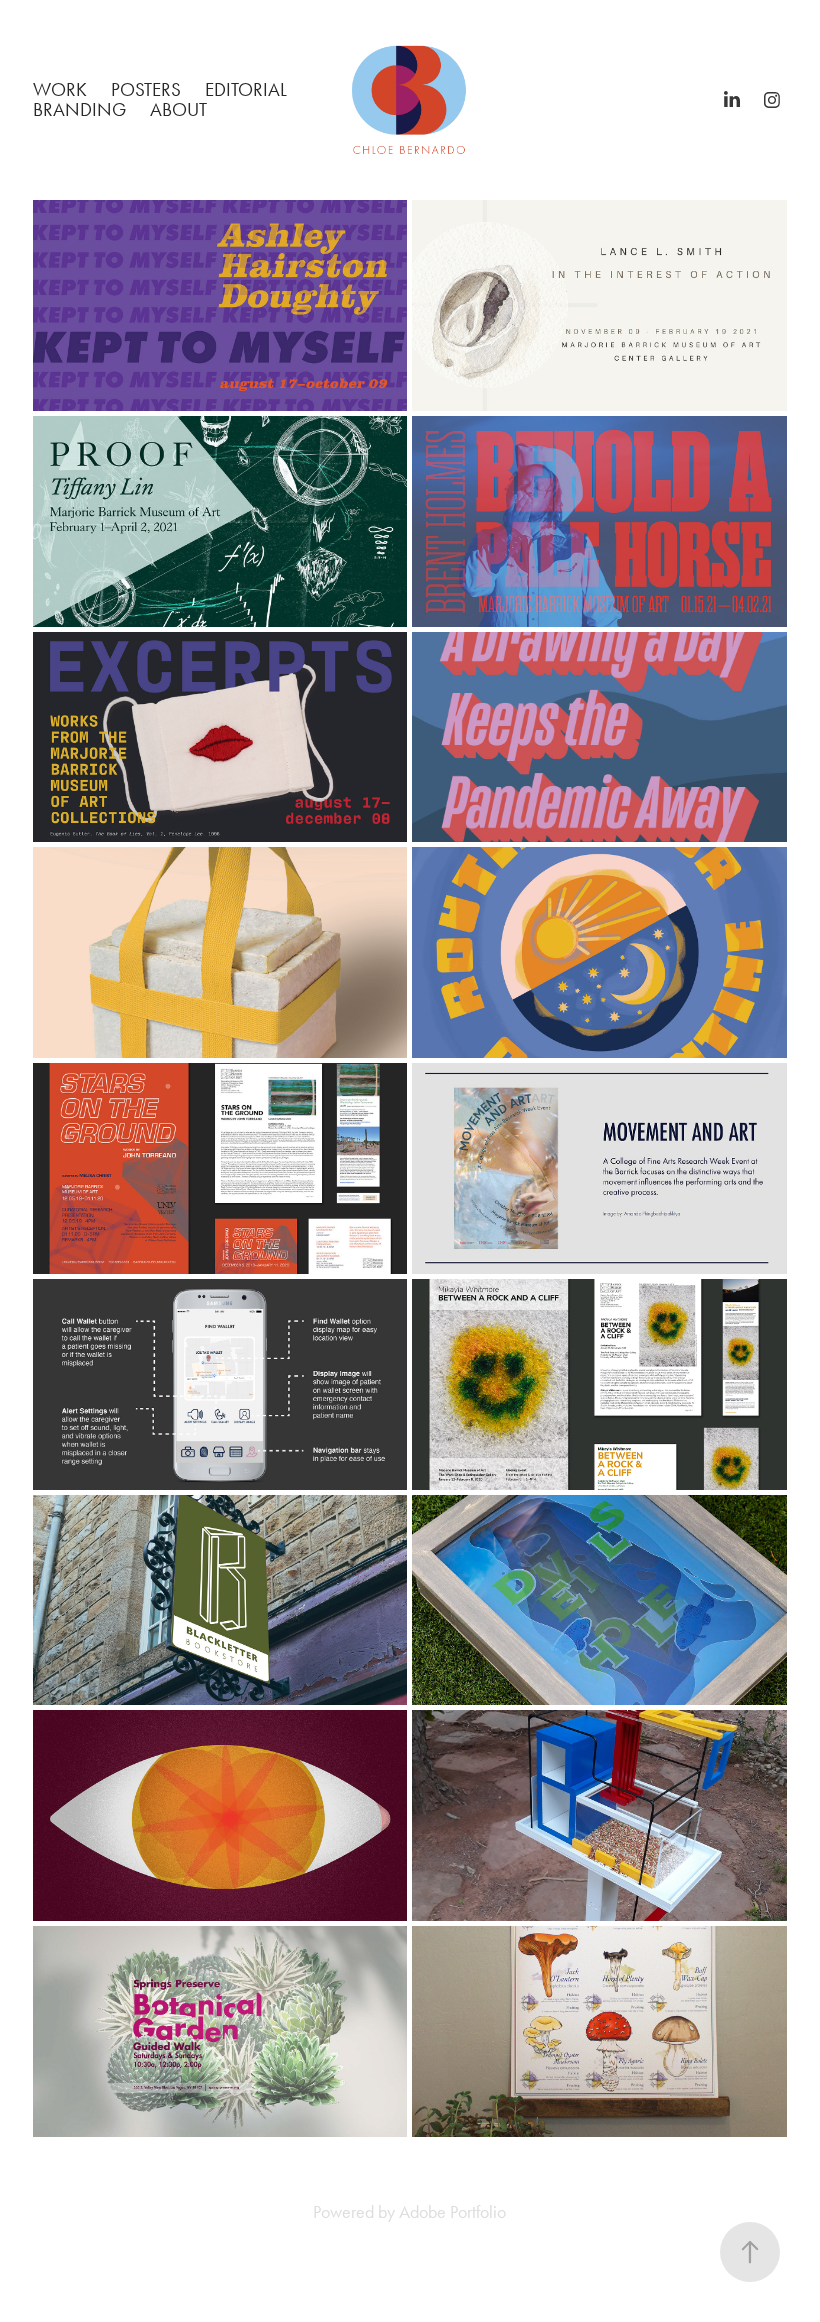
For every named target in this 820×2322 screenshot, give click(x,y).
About (178, 109)
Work (60, 89)
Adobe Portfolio (452, 2212)
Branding (79, 109)
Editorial (246, 89)
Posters (146, 89)
